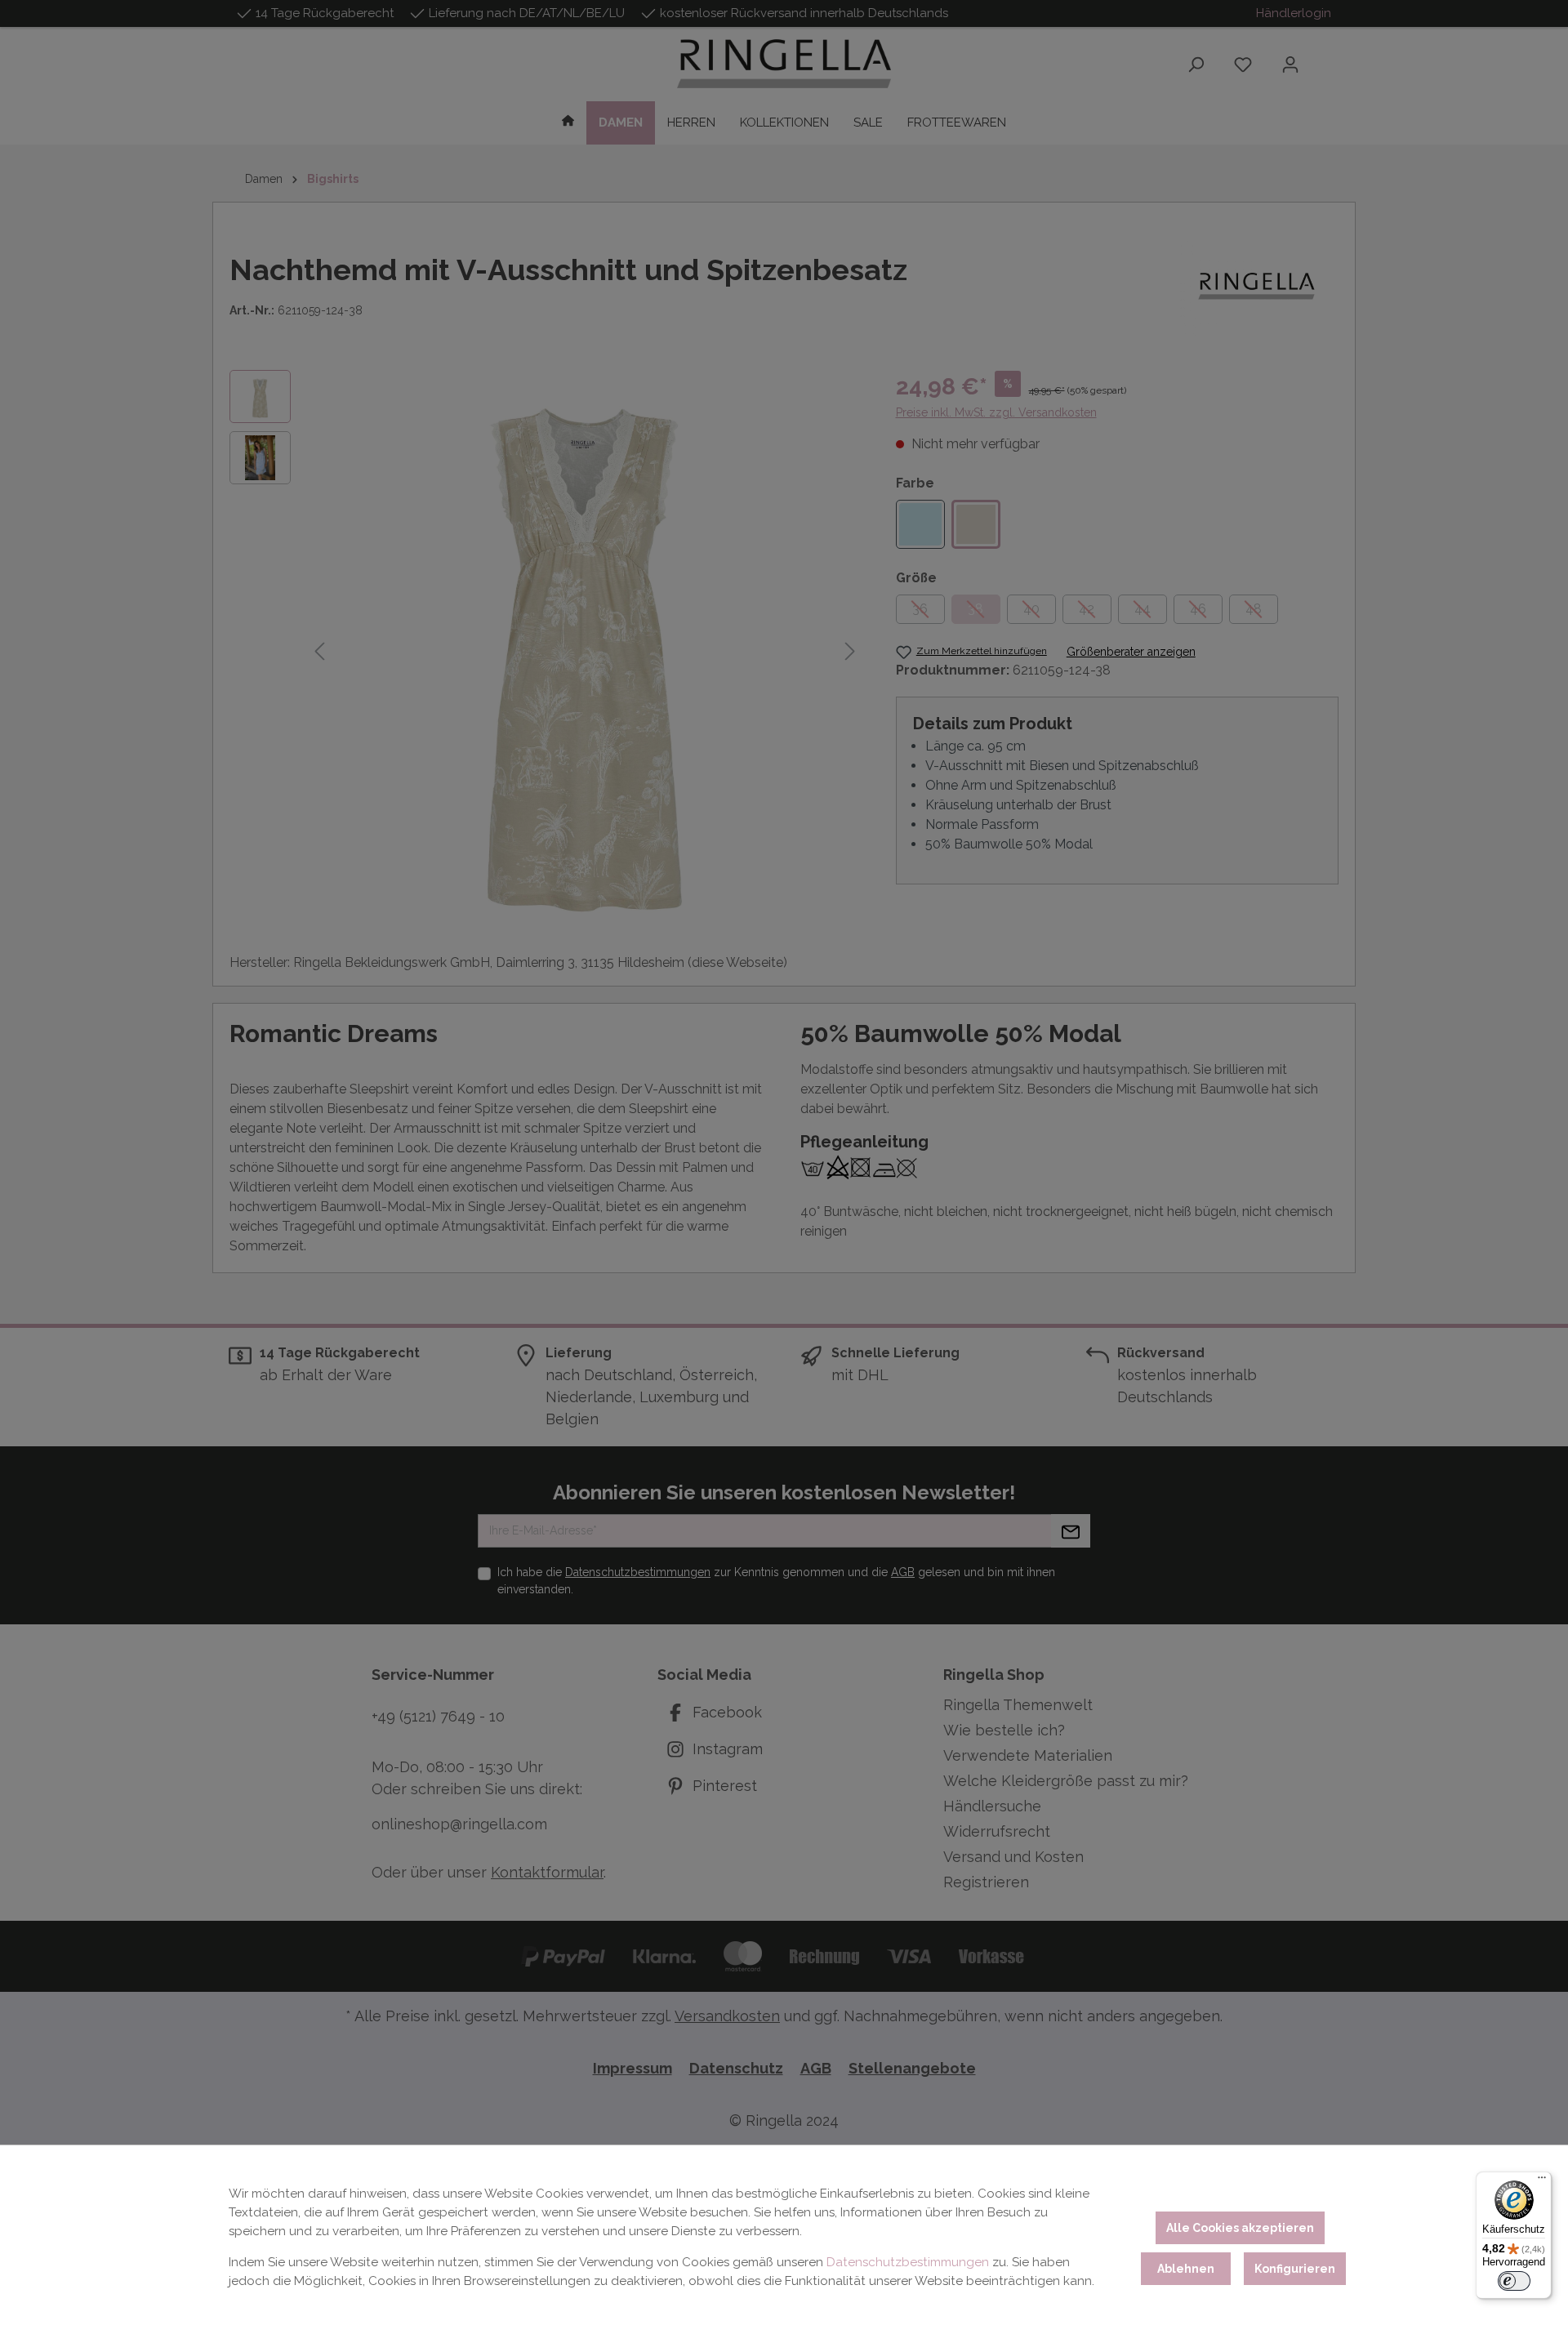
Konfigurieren (1295, 2269)
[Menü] (1542, 2181)
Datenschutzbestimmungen (908, 2262)
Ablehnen (1186, 2269)
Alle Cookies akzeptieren (1240, 2228)
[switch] (1514, 2281)
